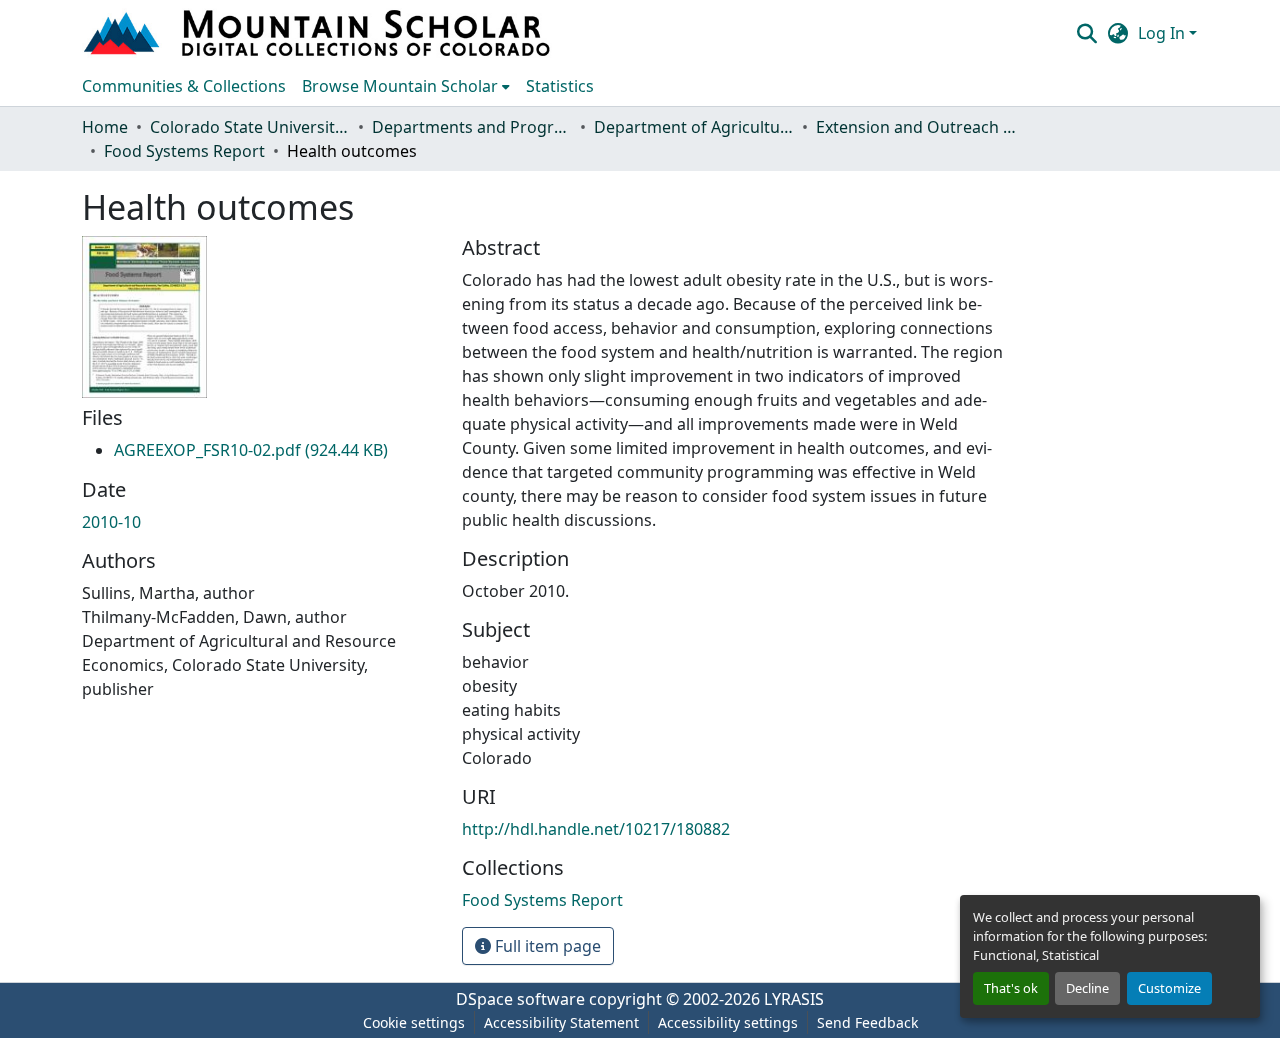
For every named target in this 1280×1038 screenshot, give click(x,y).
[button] (319, 33)
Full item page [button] (546, 946)
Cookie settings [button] (414, 1022)
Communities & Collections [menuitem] (184, 86)
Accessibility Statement (561, 1022)
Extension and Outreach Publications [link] (916, 127)
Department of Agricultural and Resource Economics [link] (694, 127)
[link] (251, 450)
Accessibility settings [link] (728, 1022)
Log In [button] (1163, 33)
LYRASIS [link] (794, 999)
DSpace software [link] (520, 999)
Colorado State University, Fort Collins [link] (250, 127)
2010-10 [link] (111, 522)
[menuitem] (406, 86)
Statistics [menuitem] (560, 86)
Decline (1087, 988)
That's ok (1011, 988)
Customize (1169, 988)
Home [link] (105, 127)
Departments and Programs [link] (472, 127)
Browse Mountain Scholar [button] (400, 86)
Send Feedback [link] (867, 1022)
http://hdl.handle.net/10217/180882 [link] (596, 829)
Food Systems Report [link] (184, 151)
